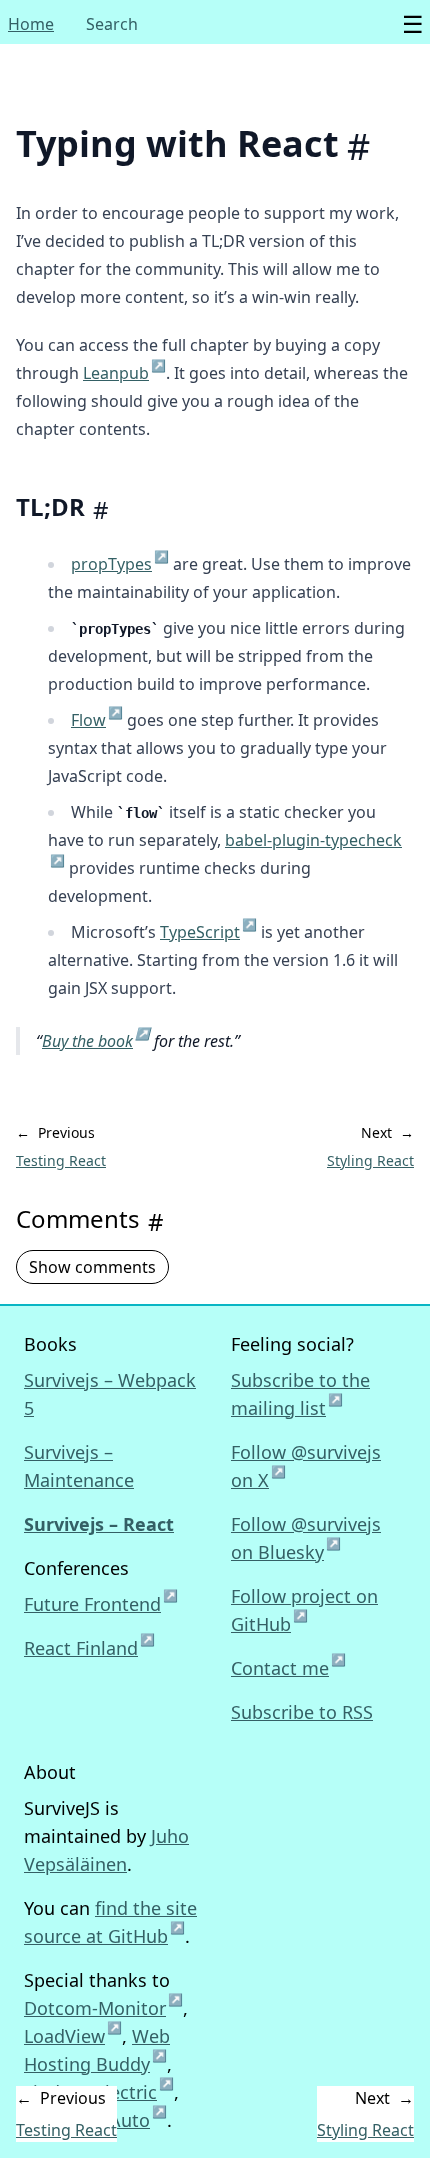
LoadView (73, 2036)
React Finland (89, 1647)
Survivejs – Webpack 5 (110, 1394)
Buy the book (96, 1041)
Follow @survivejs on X (306, 1466)
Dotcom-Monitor (103, 2008)
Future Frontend (101, 1603)
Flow (97, 720)
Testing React (61, 1160)
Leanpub (124, 373)
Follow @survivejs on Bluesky (306, 1538)
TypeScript (208, 932)
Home (31, 24)
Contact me (288, 1667)
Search (112, 24)
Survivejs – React (99, 1524)
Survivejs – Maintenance (79, 1466)
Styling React (370, 1160)
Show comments (92, 1267)
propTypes (120, 564)
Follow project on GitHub (304, 1610)
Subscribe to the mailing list (300, 1394)
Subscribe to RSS (302, 1712)
